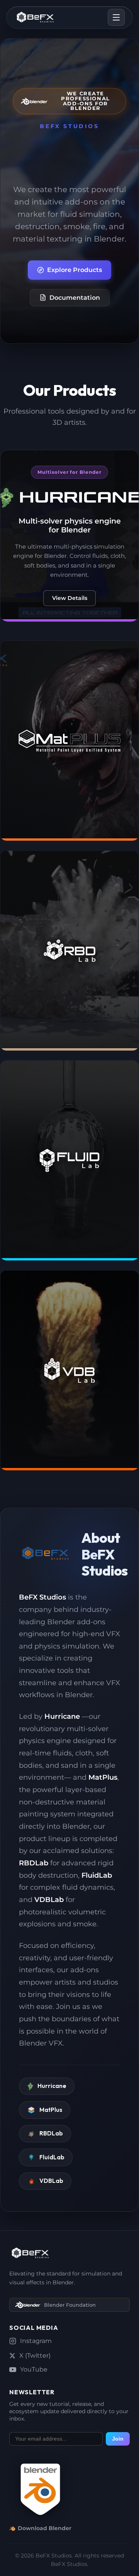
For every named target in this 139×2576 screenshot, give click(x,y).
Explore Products (75, 270)
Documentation (75, 298)
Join (118, 2439)
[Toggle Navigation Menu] (116, 17)
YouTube (34, 2369)
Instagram (36, 2341)
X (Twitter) (35, 2356)
